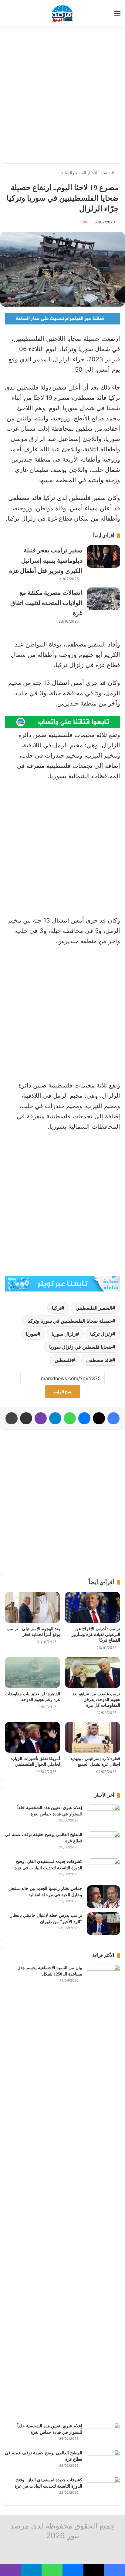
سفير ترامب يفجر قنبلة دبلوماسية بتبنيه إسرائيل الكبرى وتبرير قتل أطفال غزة (46, 561)
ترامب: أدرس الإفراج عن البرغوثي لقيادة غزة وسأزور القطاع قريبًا (96, 1635)
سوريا (32, 1334)
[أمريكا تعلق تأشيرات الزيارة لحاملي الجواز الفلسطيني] (32, 1737)
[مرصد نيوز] (62, 13)
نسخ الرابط (63, 1392)
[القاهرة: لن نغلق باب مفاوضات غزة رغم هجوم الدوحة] (32, 1672)
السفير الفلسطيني (94, 1308)
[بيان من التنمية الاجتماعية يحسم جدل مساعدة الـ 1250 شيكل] (103, 2192)
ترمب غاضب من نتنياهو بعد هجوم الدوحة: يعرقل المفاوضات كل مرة (96, 1700)
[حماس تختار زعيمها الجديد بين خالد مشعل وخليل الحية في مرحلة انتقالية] (103, 1897)
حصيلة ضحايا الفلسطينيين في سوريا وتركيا (70, 1321)
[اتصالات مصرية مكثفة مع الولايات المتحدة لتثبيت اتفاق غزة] (103, 599)
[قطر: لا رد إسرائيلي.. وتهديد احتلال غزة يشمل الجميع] (93, 1737)
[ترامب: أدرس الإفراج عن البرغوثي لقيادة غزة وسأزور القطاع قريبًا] (93, 1607)
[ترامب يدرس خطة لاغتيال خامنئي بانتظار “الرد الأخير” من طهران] (103, 1924)
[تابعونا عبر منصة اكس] (62, 1283)
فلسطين (63, 1360)
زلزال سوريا (64, 1334)
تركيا (57, 1308)
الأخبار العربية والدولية (79, 173)
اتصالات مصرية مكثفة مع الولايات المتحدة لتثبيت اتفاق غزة (46, 603)
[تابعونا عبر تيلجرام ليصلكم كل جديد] (62, 318)
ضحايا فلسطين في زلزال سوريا (81, 1347)
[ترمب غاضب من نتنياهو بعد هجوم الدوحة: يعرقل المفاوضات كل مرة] (93, 1672)
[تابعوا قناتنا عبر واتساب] (62, 722)
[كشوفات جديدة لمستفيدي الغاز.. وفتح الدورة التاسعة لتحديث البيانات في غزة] (103, 1870)
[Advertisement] (62, 95)
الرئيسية (108, 173)
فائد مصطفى (99, 1360)
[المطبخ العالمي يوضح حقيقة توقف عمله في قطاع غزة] (103, 1843)
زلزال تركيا (101, 1334)
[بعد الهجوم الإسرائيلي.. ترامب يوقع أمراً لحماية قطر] (32, 1607)
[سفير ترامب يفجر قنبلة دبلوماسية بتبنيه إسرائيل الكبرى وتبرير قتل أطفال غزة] (103, 556)
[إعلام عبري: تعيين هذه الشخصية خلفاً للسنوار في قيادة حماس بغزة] (103, 1816)
